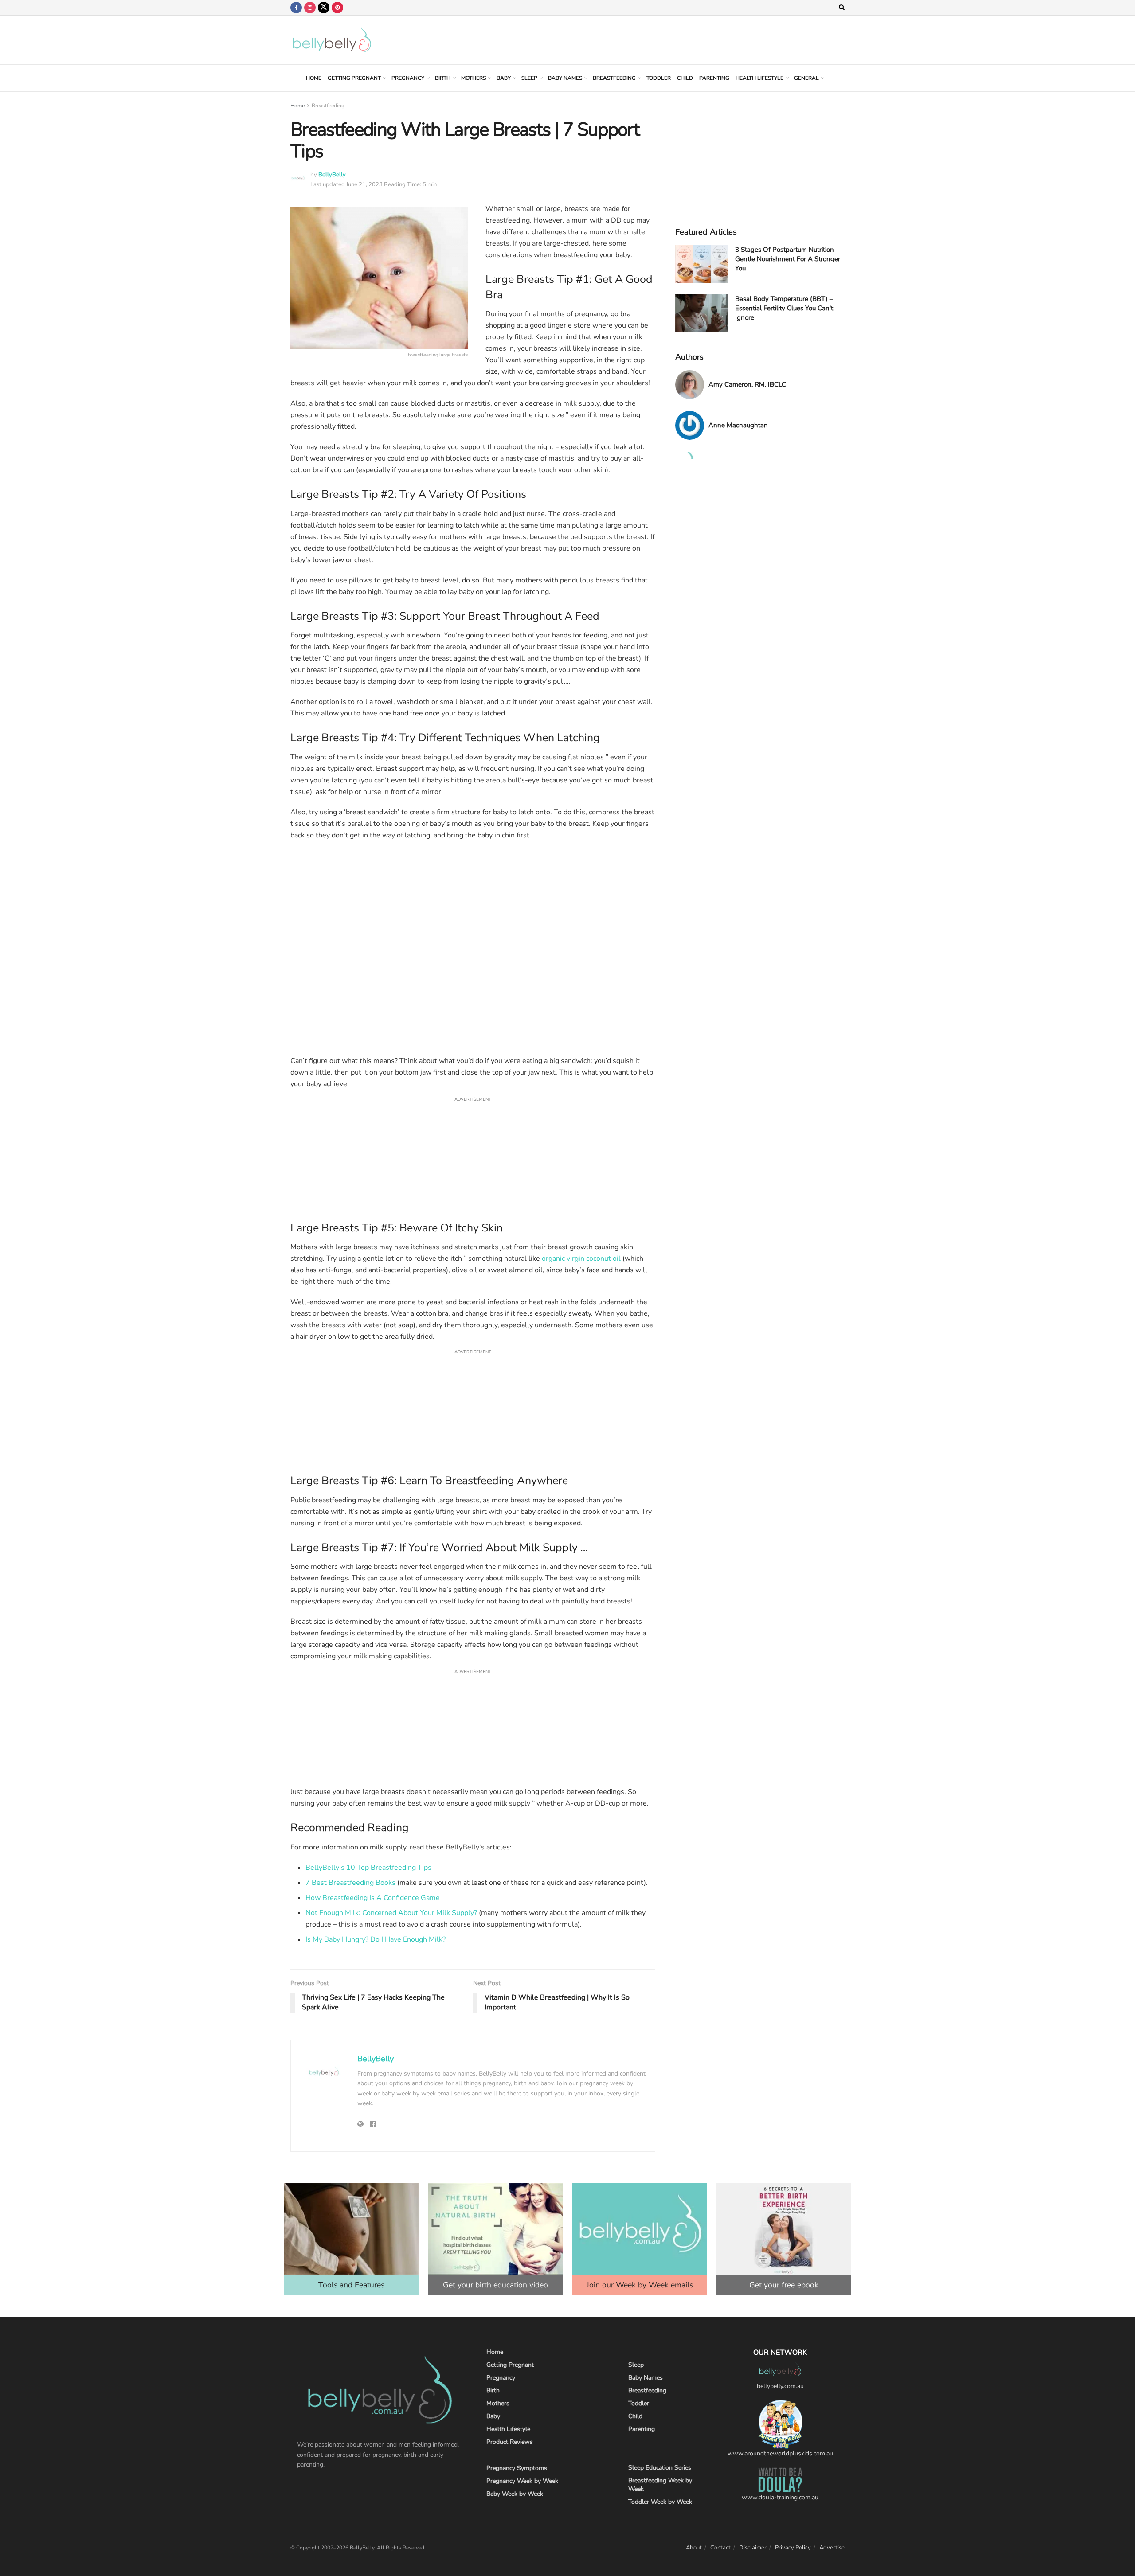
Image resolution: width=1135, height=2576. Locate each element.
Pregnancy (408, 78)
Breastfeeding (614, 78)
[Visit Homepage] (332, 40)
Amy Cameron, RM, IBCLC (747, 384)
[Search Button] (842, 8)
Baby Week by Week (515, 2494)
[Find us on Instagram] (310, 8)
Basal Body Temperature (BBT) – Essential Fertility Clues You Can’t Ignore (784, 308)
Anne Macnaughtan (738, 425)
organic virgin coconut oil (581, 1259)
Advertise (832, 2548)
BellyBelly (332, 175)
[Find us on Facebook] (296, 8)
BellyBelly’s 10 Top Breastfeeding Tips (368, 1868)
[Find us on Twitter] (324, 8)
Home (314, 78)
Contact (720, 2548)
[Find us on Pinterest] (337, 8)
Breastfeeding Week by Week (660, 2485)
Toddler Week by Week (660, 2502)
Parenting (714, 78)
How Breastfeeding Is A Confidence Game (373, 1898)
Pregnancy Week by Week (522, 2481)
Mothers (474, 78)
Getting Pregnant (354, 78)
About (694, 2548)
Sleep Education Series (660, 2468)
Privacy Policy (793, 2548)
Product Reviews (510, 2442)
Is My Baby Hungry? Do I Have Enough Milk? (376, 1939)
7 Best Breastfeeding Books (350, 1883)
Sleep (529, 78)
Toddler (659, 78)
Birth (443, 78)
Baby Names (565, 78)
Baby (504, 78)
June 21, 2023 (364, 184)
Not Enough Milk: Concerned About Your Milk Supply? (391, 1913)
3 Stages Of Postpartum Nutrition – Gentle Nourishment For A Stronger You (788, 259)
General (806, 78)
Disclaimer (753, 2548)
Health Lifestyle (759, 78)
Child (685, 78)
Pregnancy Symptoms (517, 2468)
